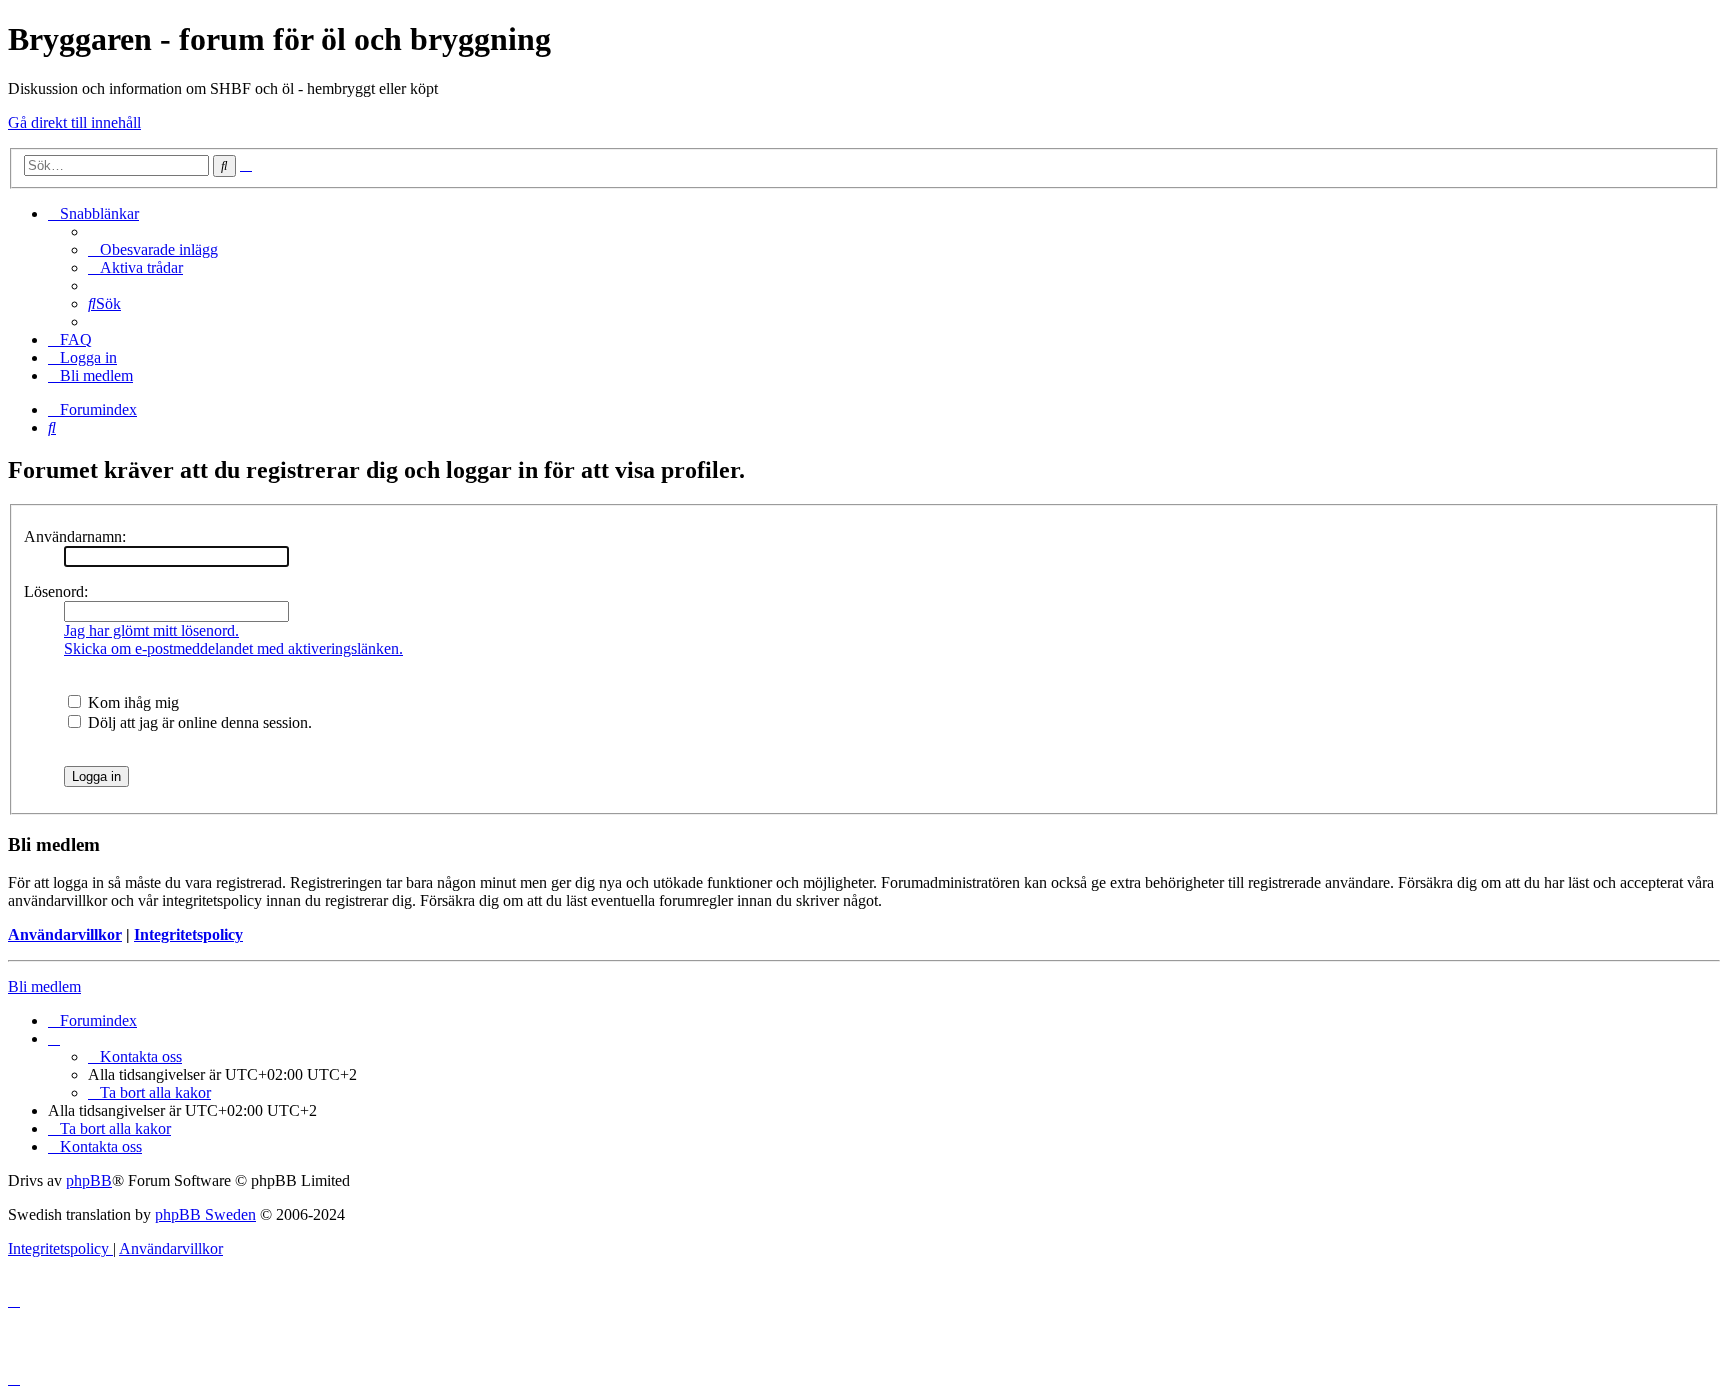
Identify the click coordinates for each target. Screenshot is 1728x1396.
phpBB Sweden (205, 1214)
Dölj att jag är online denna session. (198, 722)
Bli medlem (44, 986)
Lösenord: (56, 591)
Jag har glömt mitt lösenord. (151, 630)
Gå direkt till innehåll (74, 122)
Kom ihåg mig (131, 702)
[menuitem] (153, 249)
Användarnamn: (75, 536)
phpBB (89, 1180)
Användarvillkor (65, 934)
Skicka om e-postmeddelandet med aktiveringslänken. (233, 648)
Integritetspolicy (188, 934)
